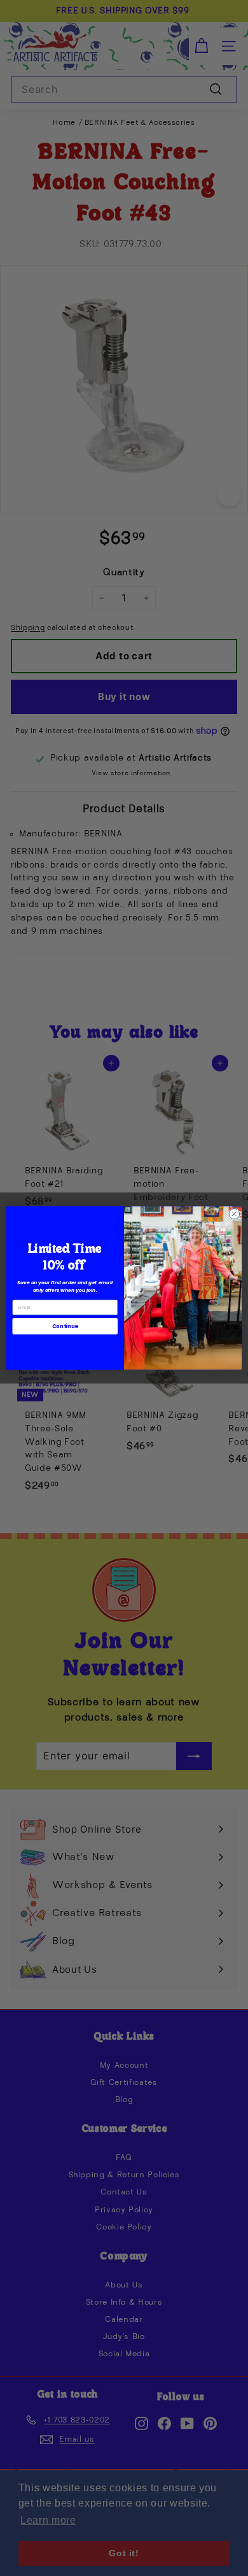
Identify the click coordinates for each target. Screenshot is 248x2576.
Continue (65, 1326)
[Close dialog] (234, 1214)
